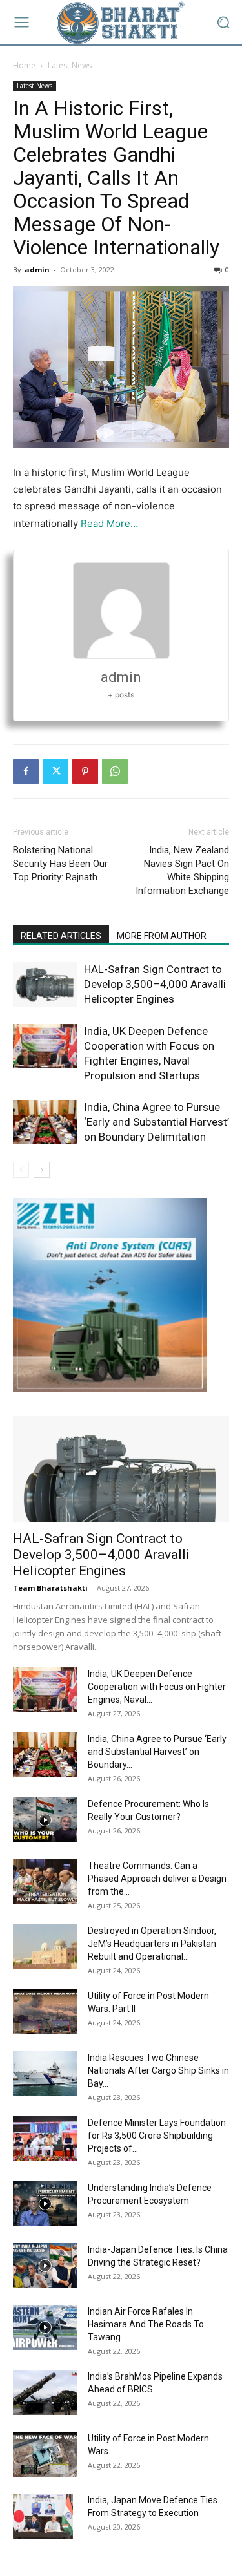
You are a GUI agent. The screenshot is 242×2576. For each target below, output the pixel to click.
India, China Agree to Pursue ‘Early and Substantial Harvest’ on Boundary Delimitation (156, 1122)
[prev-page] (21, 1170)
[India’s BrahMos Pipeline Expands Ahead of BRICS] (45, 2392)
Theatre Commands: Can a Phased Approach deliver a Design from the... (157, 1879)
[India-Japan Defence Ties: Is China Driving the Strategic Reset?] (45, 2266)
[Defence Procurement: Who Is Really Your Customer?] (45, 1820)
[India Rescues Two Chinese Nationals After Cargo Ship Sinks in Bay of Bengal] (45, 2074)
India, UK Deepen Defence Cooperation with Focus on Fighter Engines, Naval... (157, 1687)
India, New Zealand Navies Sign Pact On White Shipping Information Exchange (182, 870)
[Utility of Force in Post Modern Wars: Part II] (45, 2012)
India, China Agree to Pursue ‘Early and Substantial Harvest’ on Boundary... (157, 1752)
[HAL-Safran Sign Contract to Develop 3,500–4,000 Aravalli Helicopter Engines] (45, 984)
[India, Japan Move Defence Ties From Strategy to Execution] (43, 2516)
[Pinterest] (85, 772)
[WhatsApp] (115, 772)
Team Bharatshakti (50, 1588)
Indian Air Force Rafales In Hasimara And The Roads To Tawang (146, 2324)
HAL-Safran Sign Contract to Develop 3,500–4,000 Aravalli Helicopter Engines (155, 984)
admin (37, 270)
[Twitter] (55, 772)
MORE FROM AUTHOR (162, 936)
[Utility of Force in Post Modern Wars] (45, 2454)
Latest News (70, 65)
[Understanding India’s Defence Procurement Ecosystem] (45, 2204)
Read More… (109, 523)
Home (24, 65)
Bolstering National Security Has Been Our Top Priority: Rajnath (60, 864)
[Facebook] (26, 772)
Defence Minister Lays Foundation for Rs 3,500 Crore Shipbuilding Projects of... (157, 2136)
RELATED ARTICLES (61, 936)
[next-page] (42, 1170)
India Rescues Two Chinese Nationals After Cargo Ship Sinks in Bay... (158, 2070)
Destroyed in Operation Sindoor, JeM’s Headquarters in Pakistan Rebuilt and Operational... (152, 1944)
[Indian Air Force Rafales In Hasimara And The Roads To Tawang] (45, 2327)
